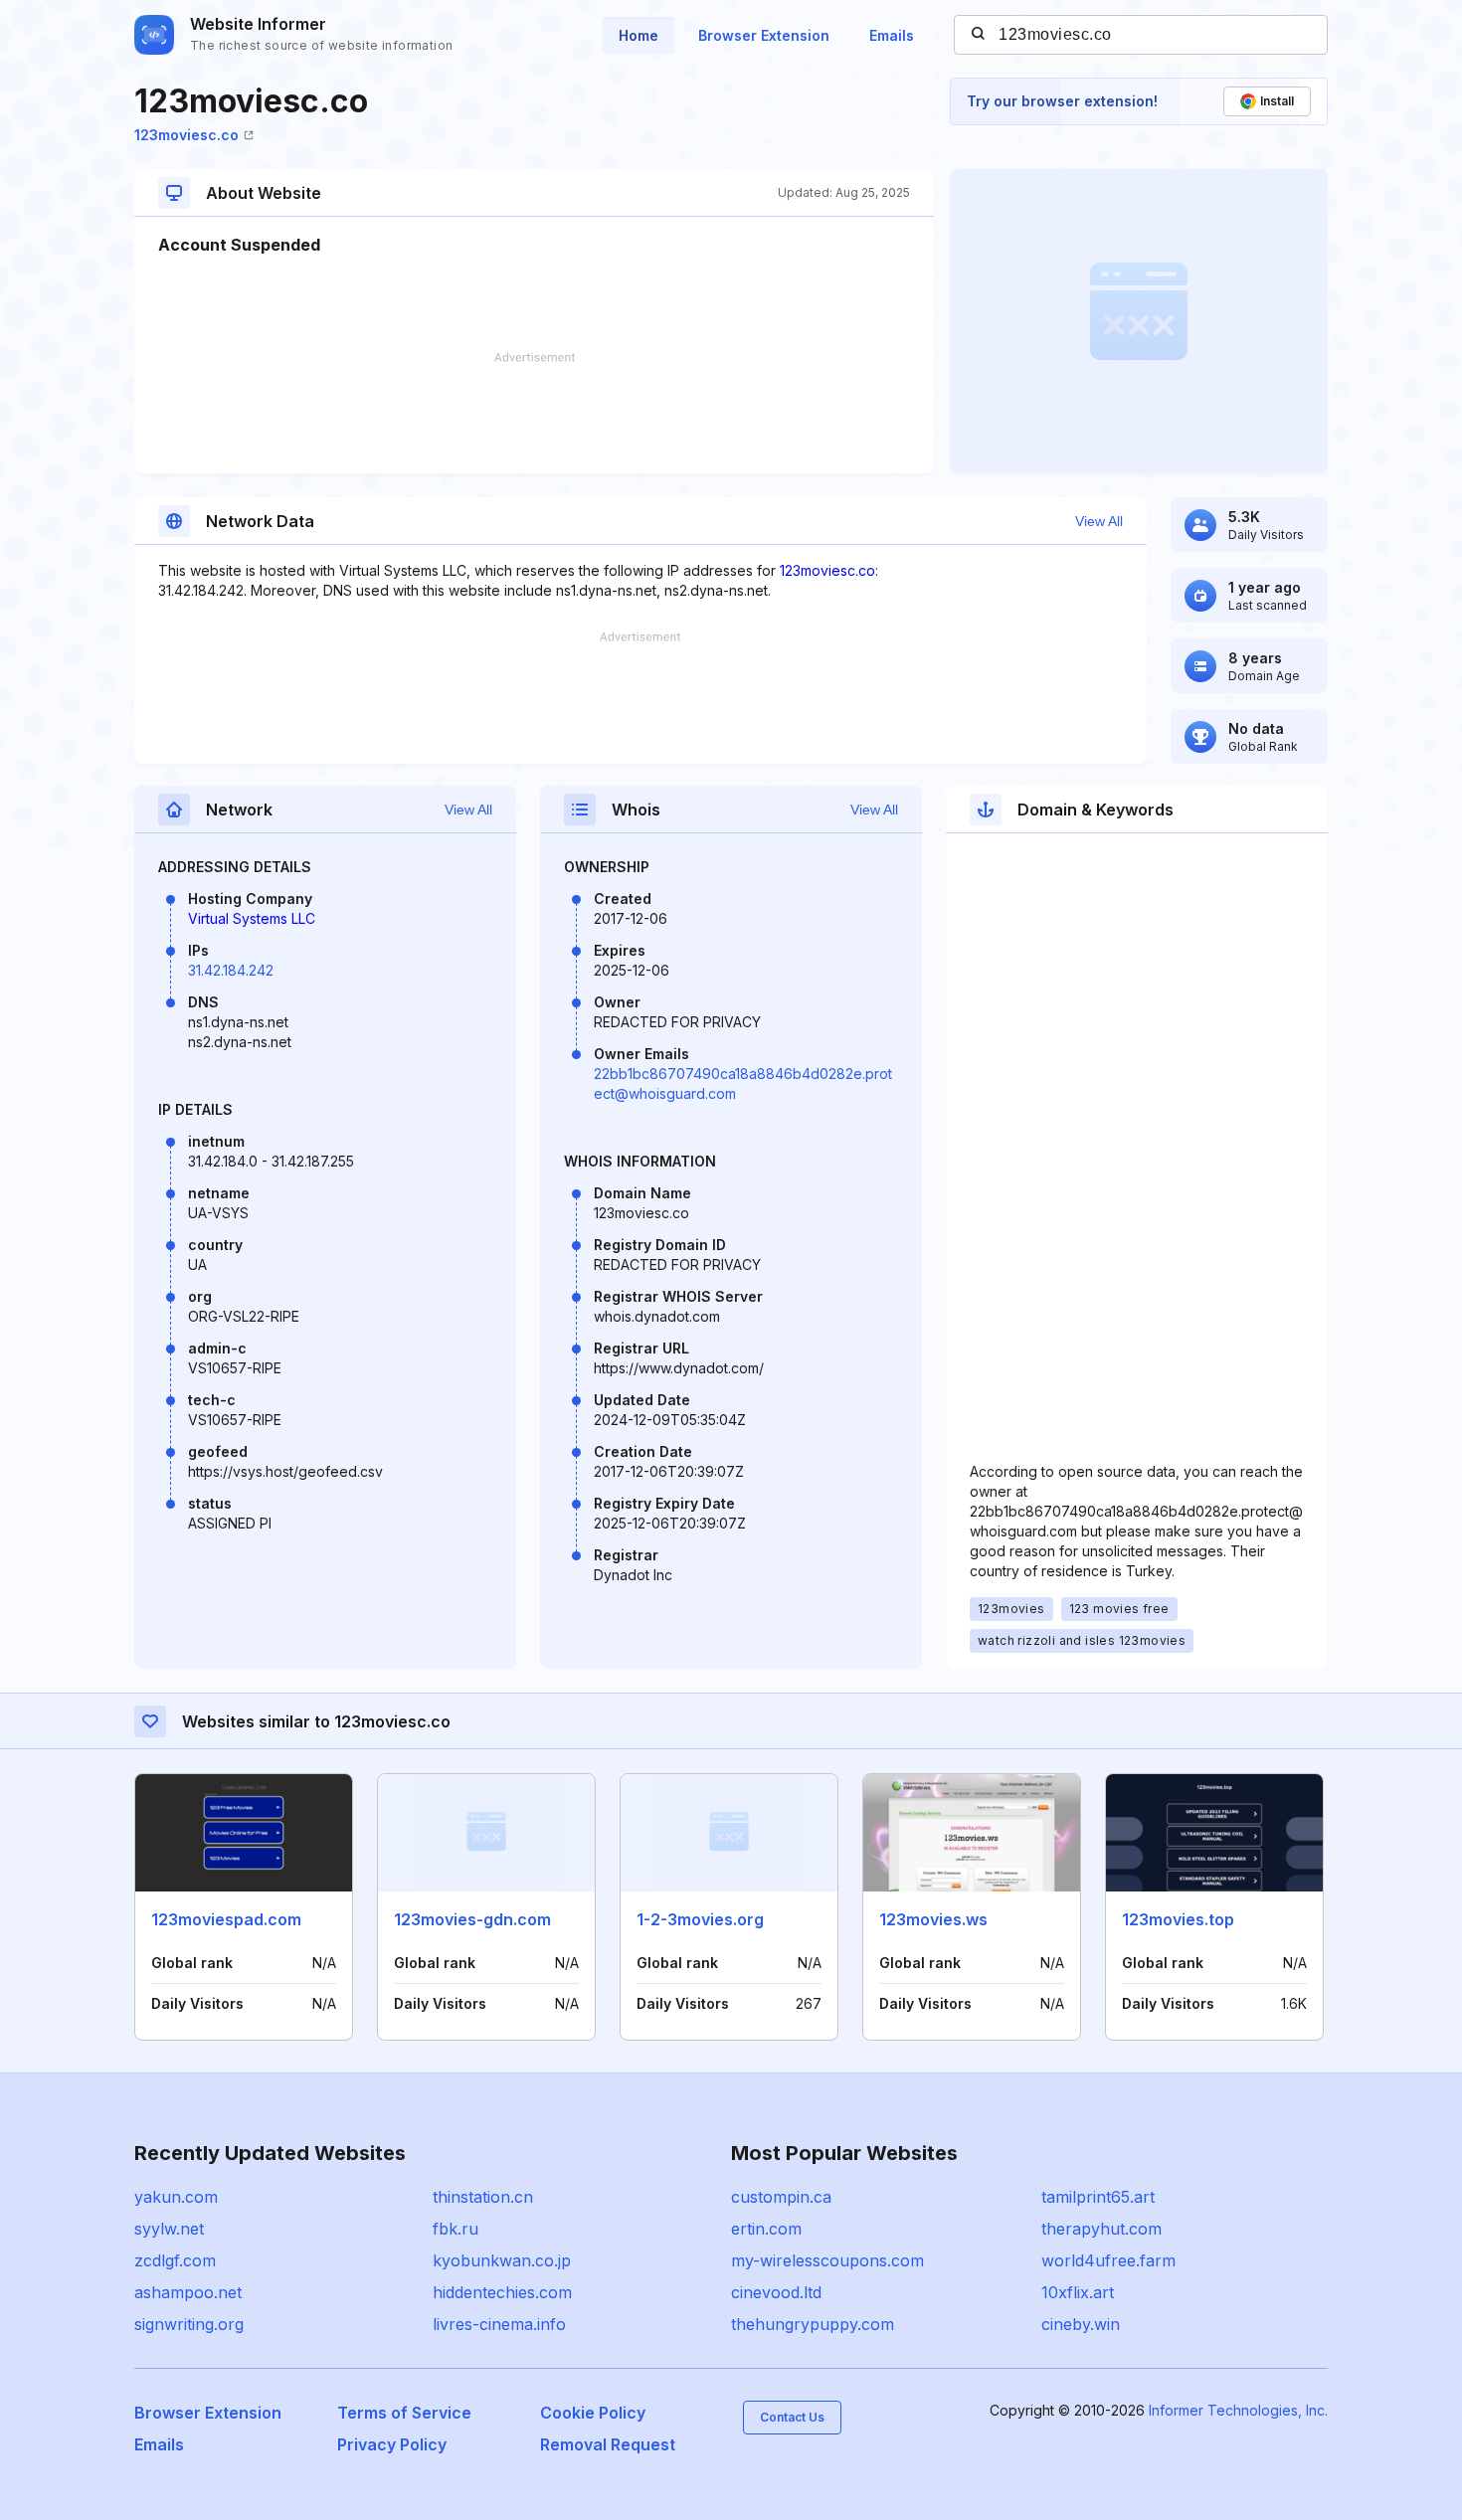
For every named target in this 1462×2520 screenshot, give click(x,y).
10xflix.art (1078, 2292)
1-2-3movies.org (700, 1919)
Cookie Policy (593, 2413)
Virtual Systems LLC (252, 918)
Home (639, 35)
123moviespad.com (226, 1919)
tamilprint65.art (1098, 2197)
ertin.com (766, 2229)
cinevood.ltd (776, 2292)
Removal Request (608, 2444)
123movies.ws (933, 1919)
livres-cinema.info (499, 2324)
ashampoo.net (188, 2292)
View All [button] (1099, 521)
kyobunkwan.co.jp (502, 2260)
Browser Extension (764, 35)
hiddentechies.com (502, 2292)
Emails (892, 35)
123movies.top (1178, 1919)
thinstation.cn (483, 2197)
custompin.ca (781, 2197)
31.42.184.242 (231, 970)
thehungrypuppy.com (813, 2324)
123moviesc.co (186, 135)
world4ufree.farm (1108, 2260)
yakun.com (176, 2197)
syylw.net (169, 2229)
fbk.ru (456, 2229)
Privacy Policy (392, 2444)
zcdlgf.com (175, 2260)
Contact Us (792, 2417)
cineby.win (1081, 2324)
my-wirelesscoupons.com (827, 2260)
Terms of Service (404, 2413)
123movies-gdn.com (472, 1919)
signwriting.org (189, 2324)
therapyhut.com (1101, 2229)
